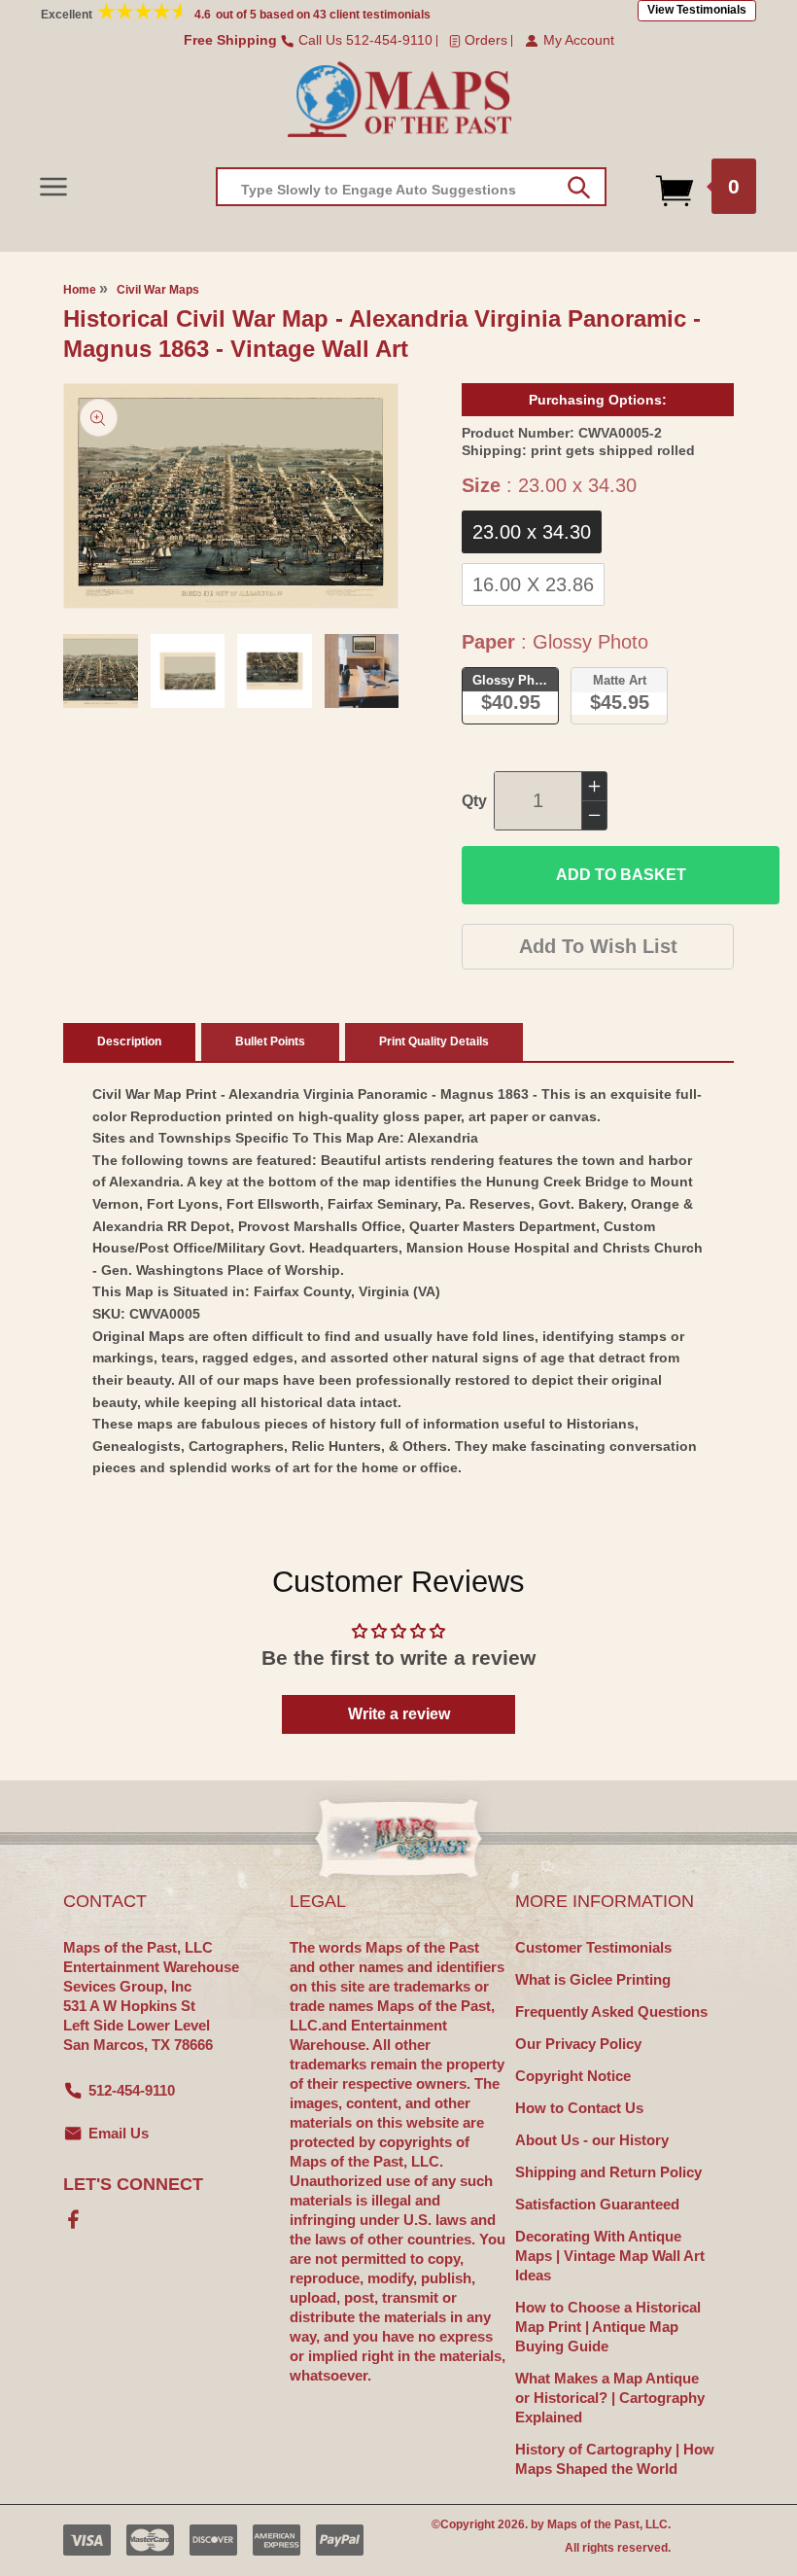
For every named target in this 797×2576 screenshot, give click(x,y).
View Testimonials (697, 10)
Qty (474, 801)
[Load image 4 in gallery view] (362, 671)
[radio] (532, 532)
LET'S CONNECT (133, 2184)
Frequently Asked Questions (611, 2011)
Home (80, 290)
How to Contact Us (579, 2108)
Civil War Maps (158, 290)
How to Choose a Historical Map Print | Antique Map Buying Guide (608, 2327)
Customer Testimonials (593, 1947)
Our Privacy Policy (578, 2044)
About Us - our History (592, 2140)
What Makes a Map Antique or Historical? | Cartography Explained (610, 2398)
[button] (53, 186)
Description (129, 1041)
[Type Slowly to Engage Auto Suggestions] (579, 188)
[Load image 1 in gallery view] (101, 671)
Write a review (399, 1714)
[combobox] (411, 187)
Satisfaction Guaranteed (597, 2204)
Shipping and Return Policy (608, 2172)
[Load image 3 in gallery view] (275, 671)
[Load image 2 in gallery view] (188, 671)
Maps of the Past (593, 2524)
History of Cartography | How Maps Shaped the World (615, 2459)
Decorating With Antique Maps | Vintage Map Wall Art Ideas (610, 2256)
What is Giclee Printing (593, 1979)
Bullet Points (270, 1041)
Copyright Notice (573, 2076)
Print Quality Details (434, 1041)
